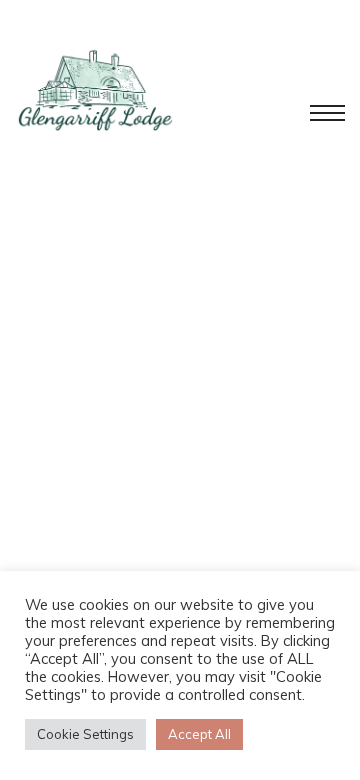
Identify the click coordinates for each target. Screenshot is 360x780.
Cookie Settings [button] (85, 734)
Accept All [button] (199, 734)
